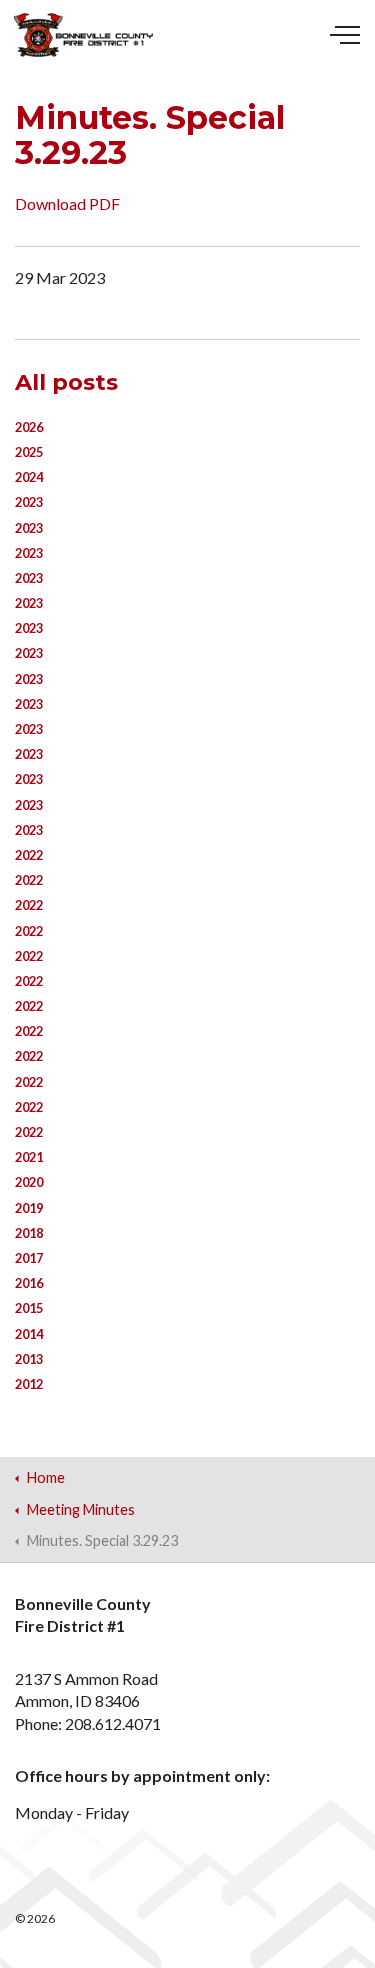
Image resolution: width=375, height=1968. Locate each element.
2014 (29, 1334)
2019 (29, 1208)
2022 (29, 855)
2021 (29, 1157)
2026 (29, 427)
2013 (29, 1359)
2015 (29, 1308)
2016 (29, 1283)
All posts (66, 382)
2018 (29, 1233)
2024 (29, 477)
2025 (29, 452)
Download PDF (67, 203)
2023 (29, 502)
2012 (29, 1384)
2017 (29, 1258)
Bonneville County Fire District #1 (83, 35)
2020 (29, 1182)
